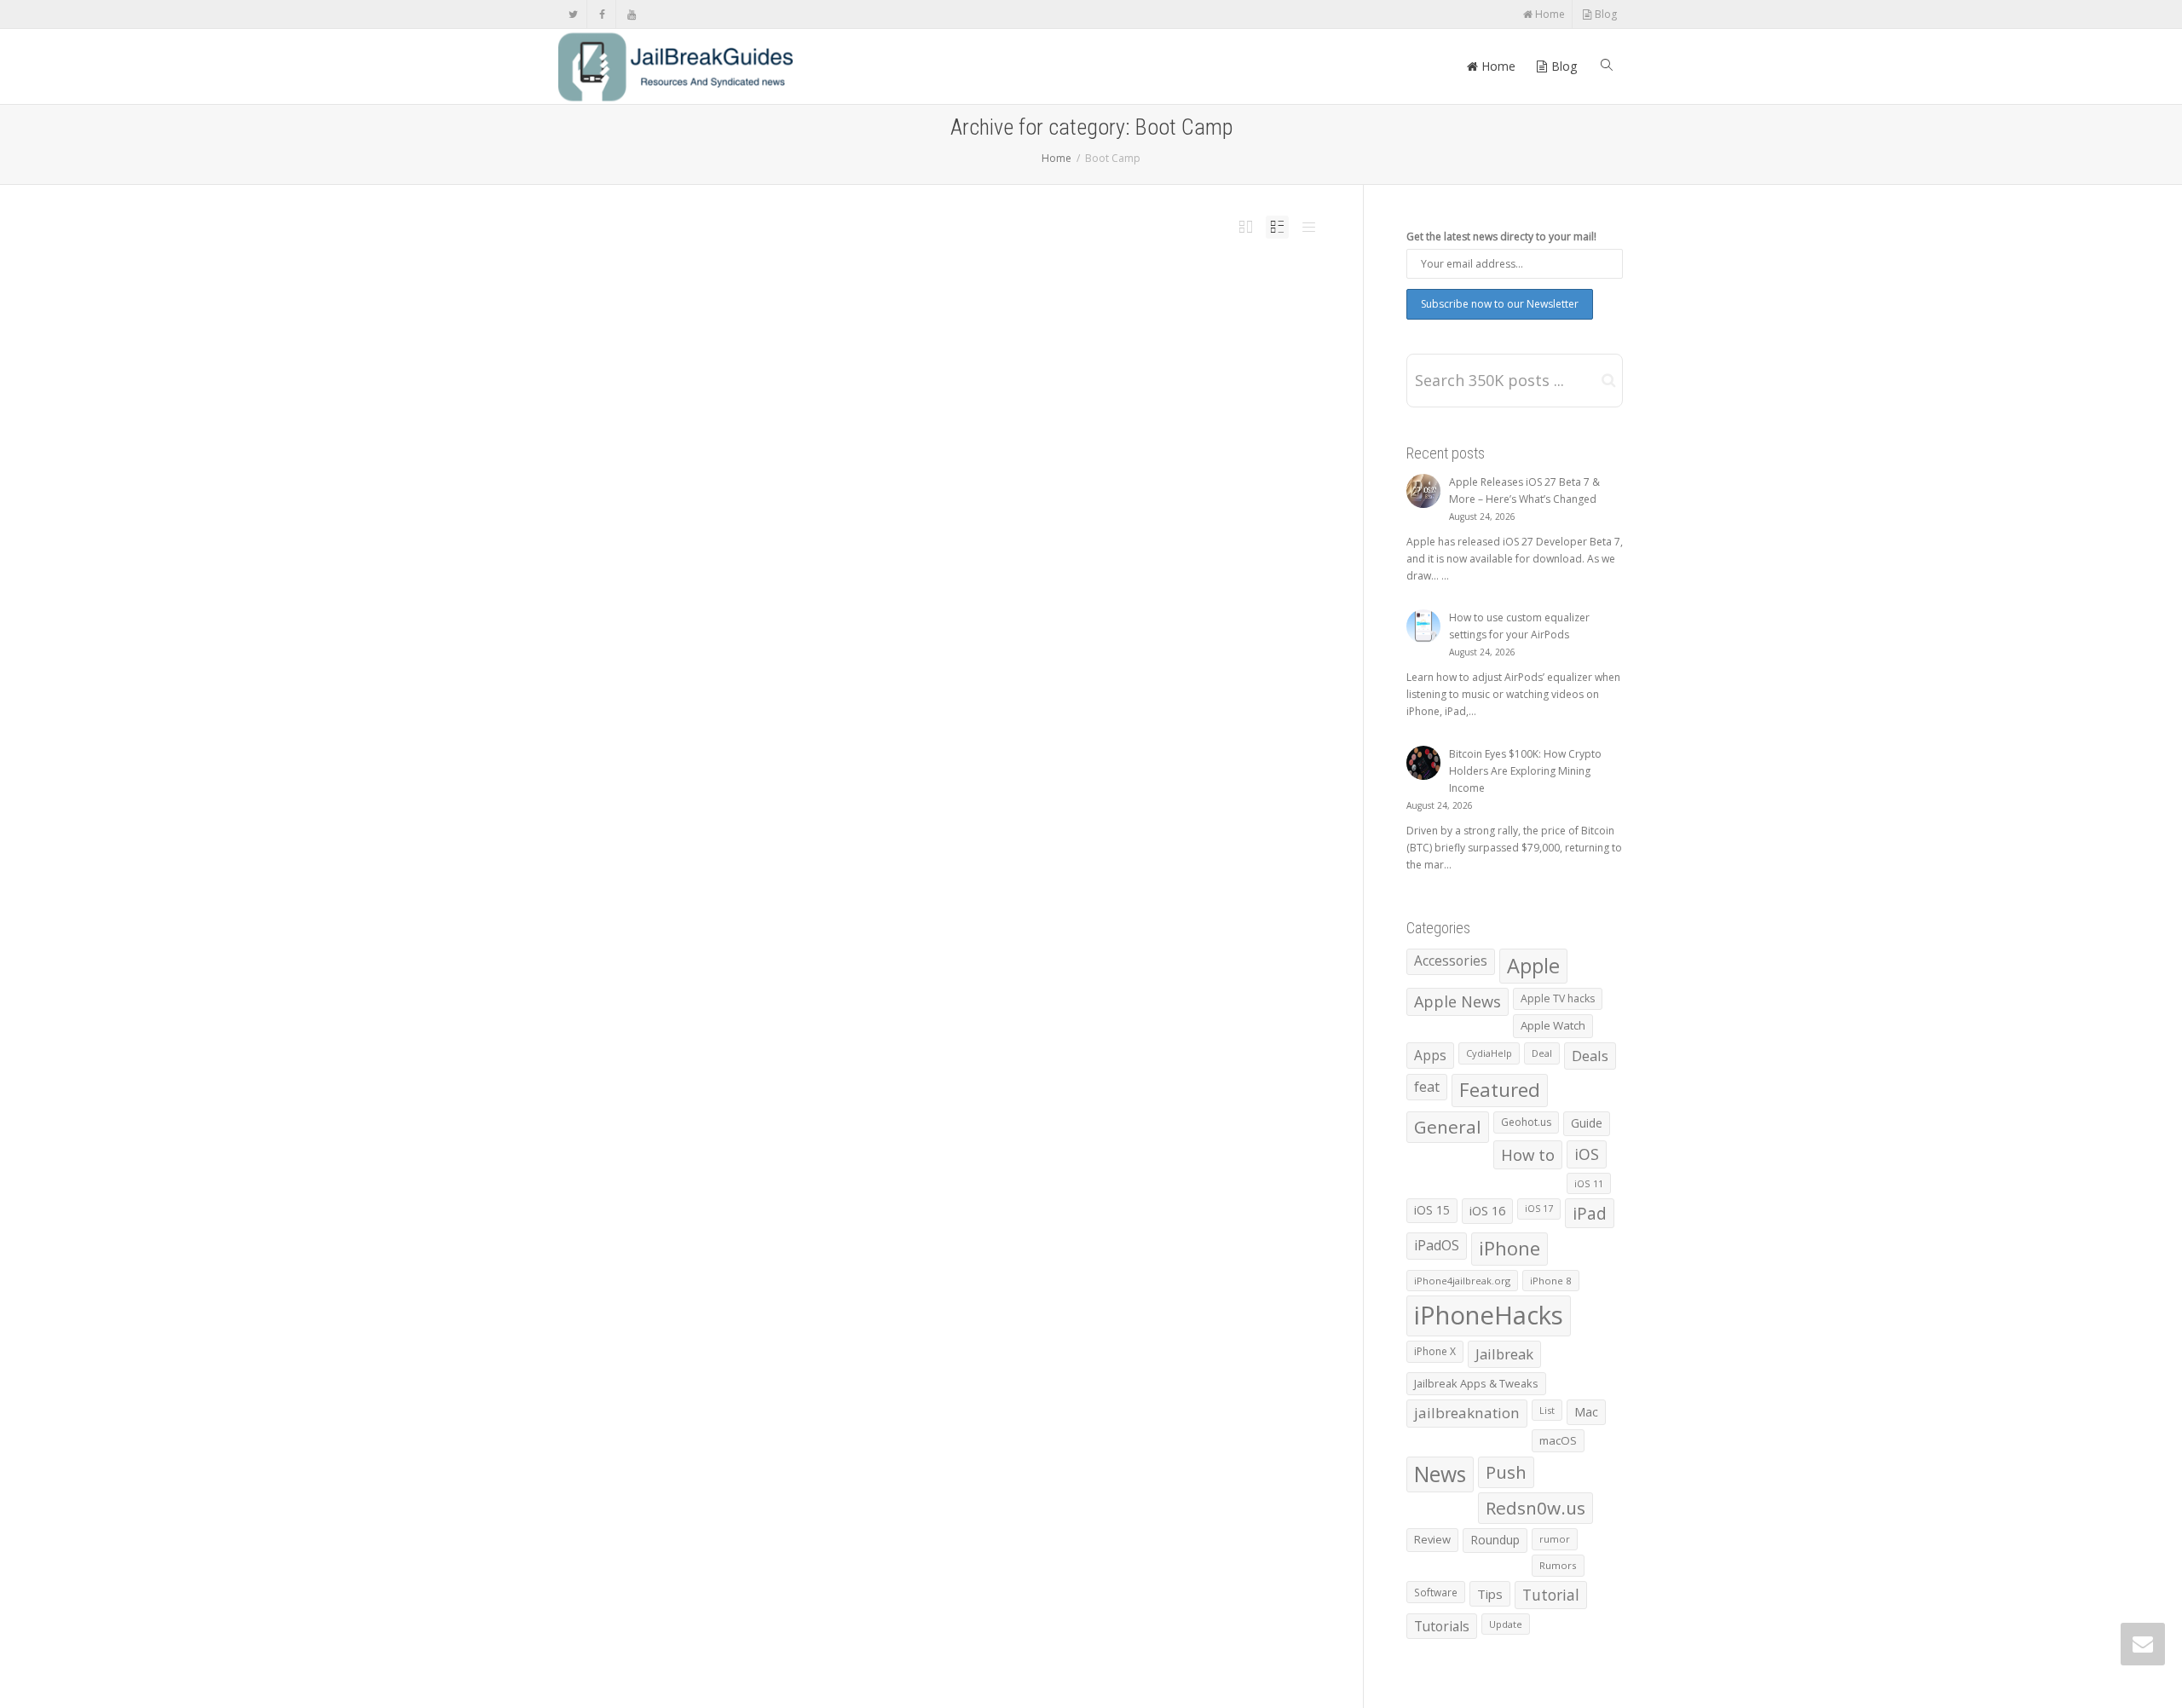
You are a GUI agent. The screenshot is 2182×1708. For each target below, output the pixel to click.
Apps (1430, 1055)
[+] (792, 304)
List (1547, 1410)
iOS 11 (1589, 1183)
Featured (1500, 1090)
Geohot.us (1526, 1122)
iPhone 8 (1551, 1281)
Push (1506, 1472)
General (1448, 1127)
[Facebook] (602, 14)
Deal (1542, 1053)
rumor (1555, 1539)
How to (1528, 1154)
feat (1427, 1087)
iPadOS (1437, 1245)
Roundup (1495, 1540)
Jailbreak (1504, 1354)
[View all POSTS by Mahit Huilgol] (853, 318)
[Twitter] (573, 14)
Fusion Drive (974, 318)
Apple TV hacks (1558, 998)
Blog (1605, 14)
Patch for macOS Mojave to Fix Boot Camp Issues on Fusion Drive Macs (977, 303)
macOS (1558, 1440)
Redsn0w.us (1535, 1508)
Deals (1590, 1056)
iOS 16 (1487, 1210)
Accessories (1451, 961)
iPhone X (1435, 1351)
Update (1506, 1624)
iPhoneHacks (1006, 318)
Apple (1533, 966)
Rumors (1558, 1565)
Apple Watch (1553, 1025)
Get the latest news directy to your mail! (1501, 237)
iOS (1587, 1154)
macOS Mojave (1041, 318)
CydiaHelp (1489, 1053)
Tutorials (1442, 1626)
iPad (1590, 1213)
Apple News (915, 318)
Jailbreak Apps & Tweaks (1476, 1383)
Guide (1587, 1123)
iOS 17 (1539, 1209)
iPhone (1510, 1248)
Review (1432, 1539)
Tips (1490, 1594)
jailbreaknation (1467, 1413)
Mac (1586, 1412)
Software (1436, 1592)
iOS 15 (1432, 1210)
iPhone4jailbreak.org (1462, 1281)
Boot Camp (944, 318)
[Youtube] (631, 14)
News (1067, 318)
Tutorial (1551, 1595)
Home (1549, 14)
